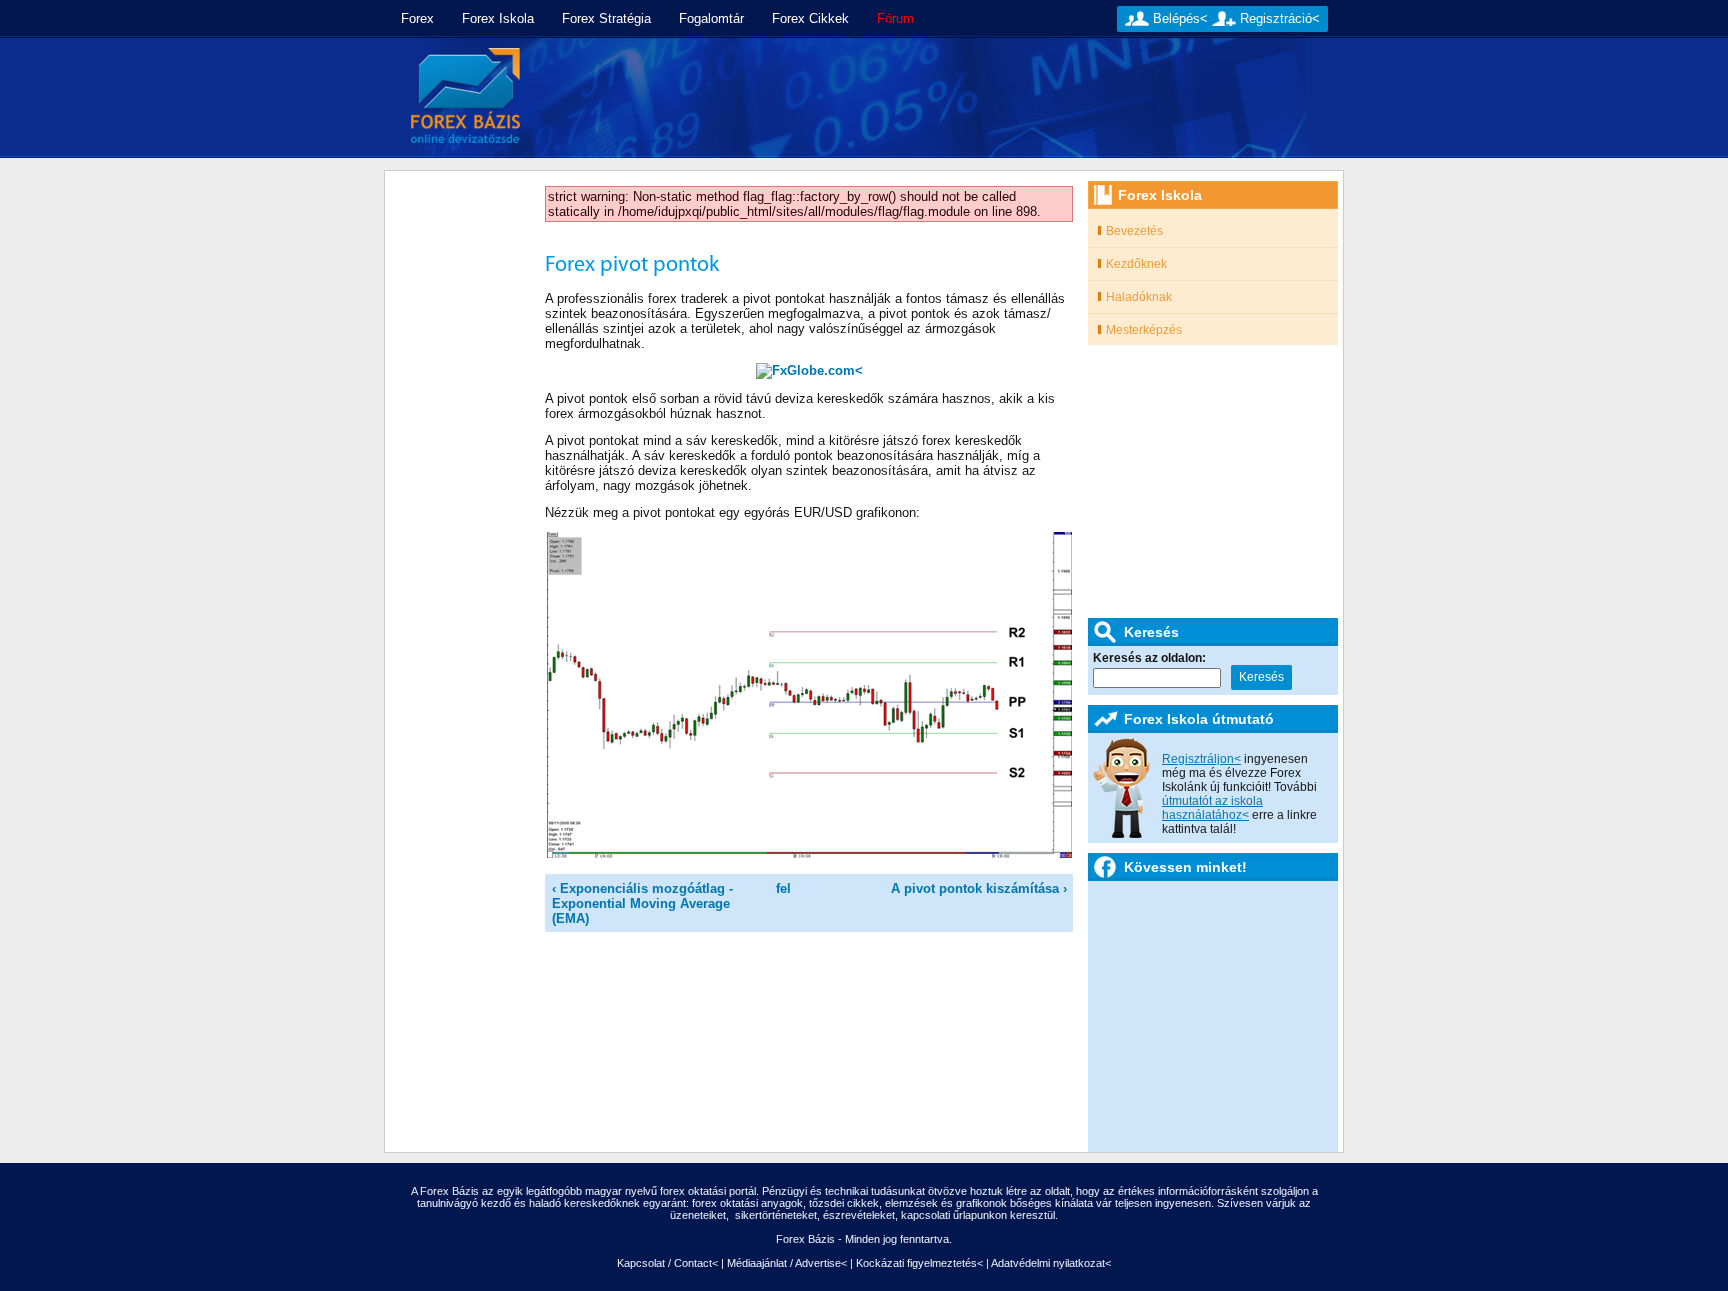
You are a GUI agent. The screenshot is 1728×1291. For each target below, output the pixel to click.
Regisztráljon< (1201, 759)
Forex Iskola (498, 18)
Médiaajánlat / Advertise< (787, 1263)
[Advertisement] (941, 98)
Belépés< (1180, 18)
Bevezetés (1134, 231)
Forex (417, 18)
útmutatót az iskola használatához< (1212, 808)
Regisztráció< (1280, 18)
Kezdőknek (1136, 264)
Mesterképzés (1144, 330)
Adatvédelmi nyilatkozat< (1051, 1263)
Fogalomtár (711, 18)
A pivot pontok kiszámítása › (979, 888)
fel (783, 888)
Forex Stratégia (606, 18)
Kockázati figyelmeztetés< (919, 1263)
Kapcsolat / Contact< (667, 1263)
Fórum (895, 18)
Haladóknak (1139, 297)
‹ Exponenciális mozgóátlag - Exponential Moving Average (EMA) (642, 903)
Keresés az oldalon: (1149, 658)
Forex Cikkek (810, 18)
